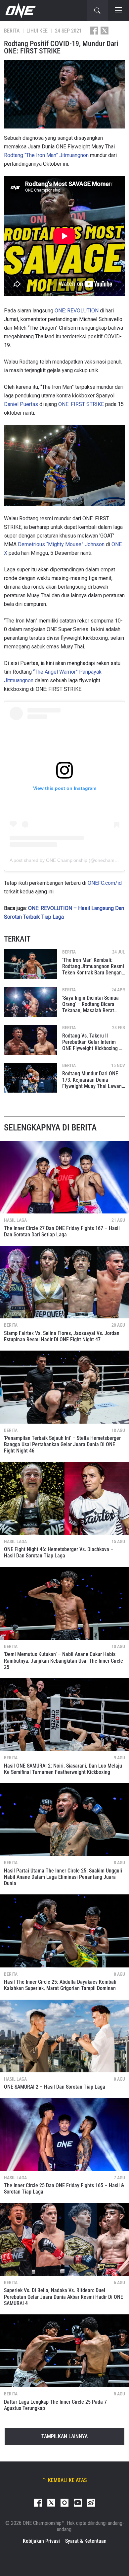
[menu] (118, 11)
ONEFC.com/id (105, 883)
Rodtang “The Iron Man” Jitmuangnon (46, 155)
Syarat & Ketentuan (86, 2541)
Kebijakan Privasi (41, 2541)
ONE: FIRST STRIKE (81, 404)
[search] (97, 11)
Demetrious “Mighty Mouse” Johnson (61, 544)
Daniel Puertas (21, 404)
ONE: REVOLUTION (77, 311)
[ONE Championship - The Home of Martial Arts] (20, 11)
